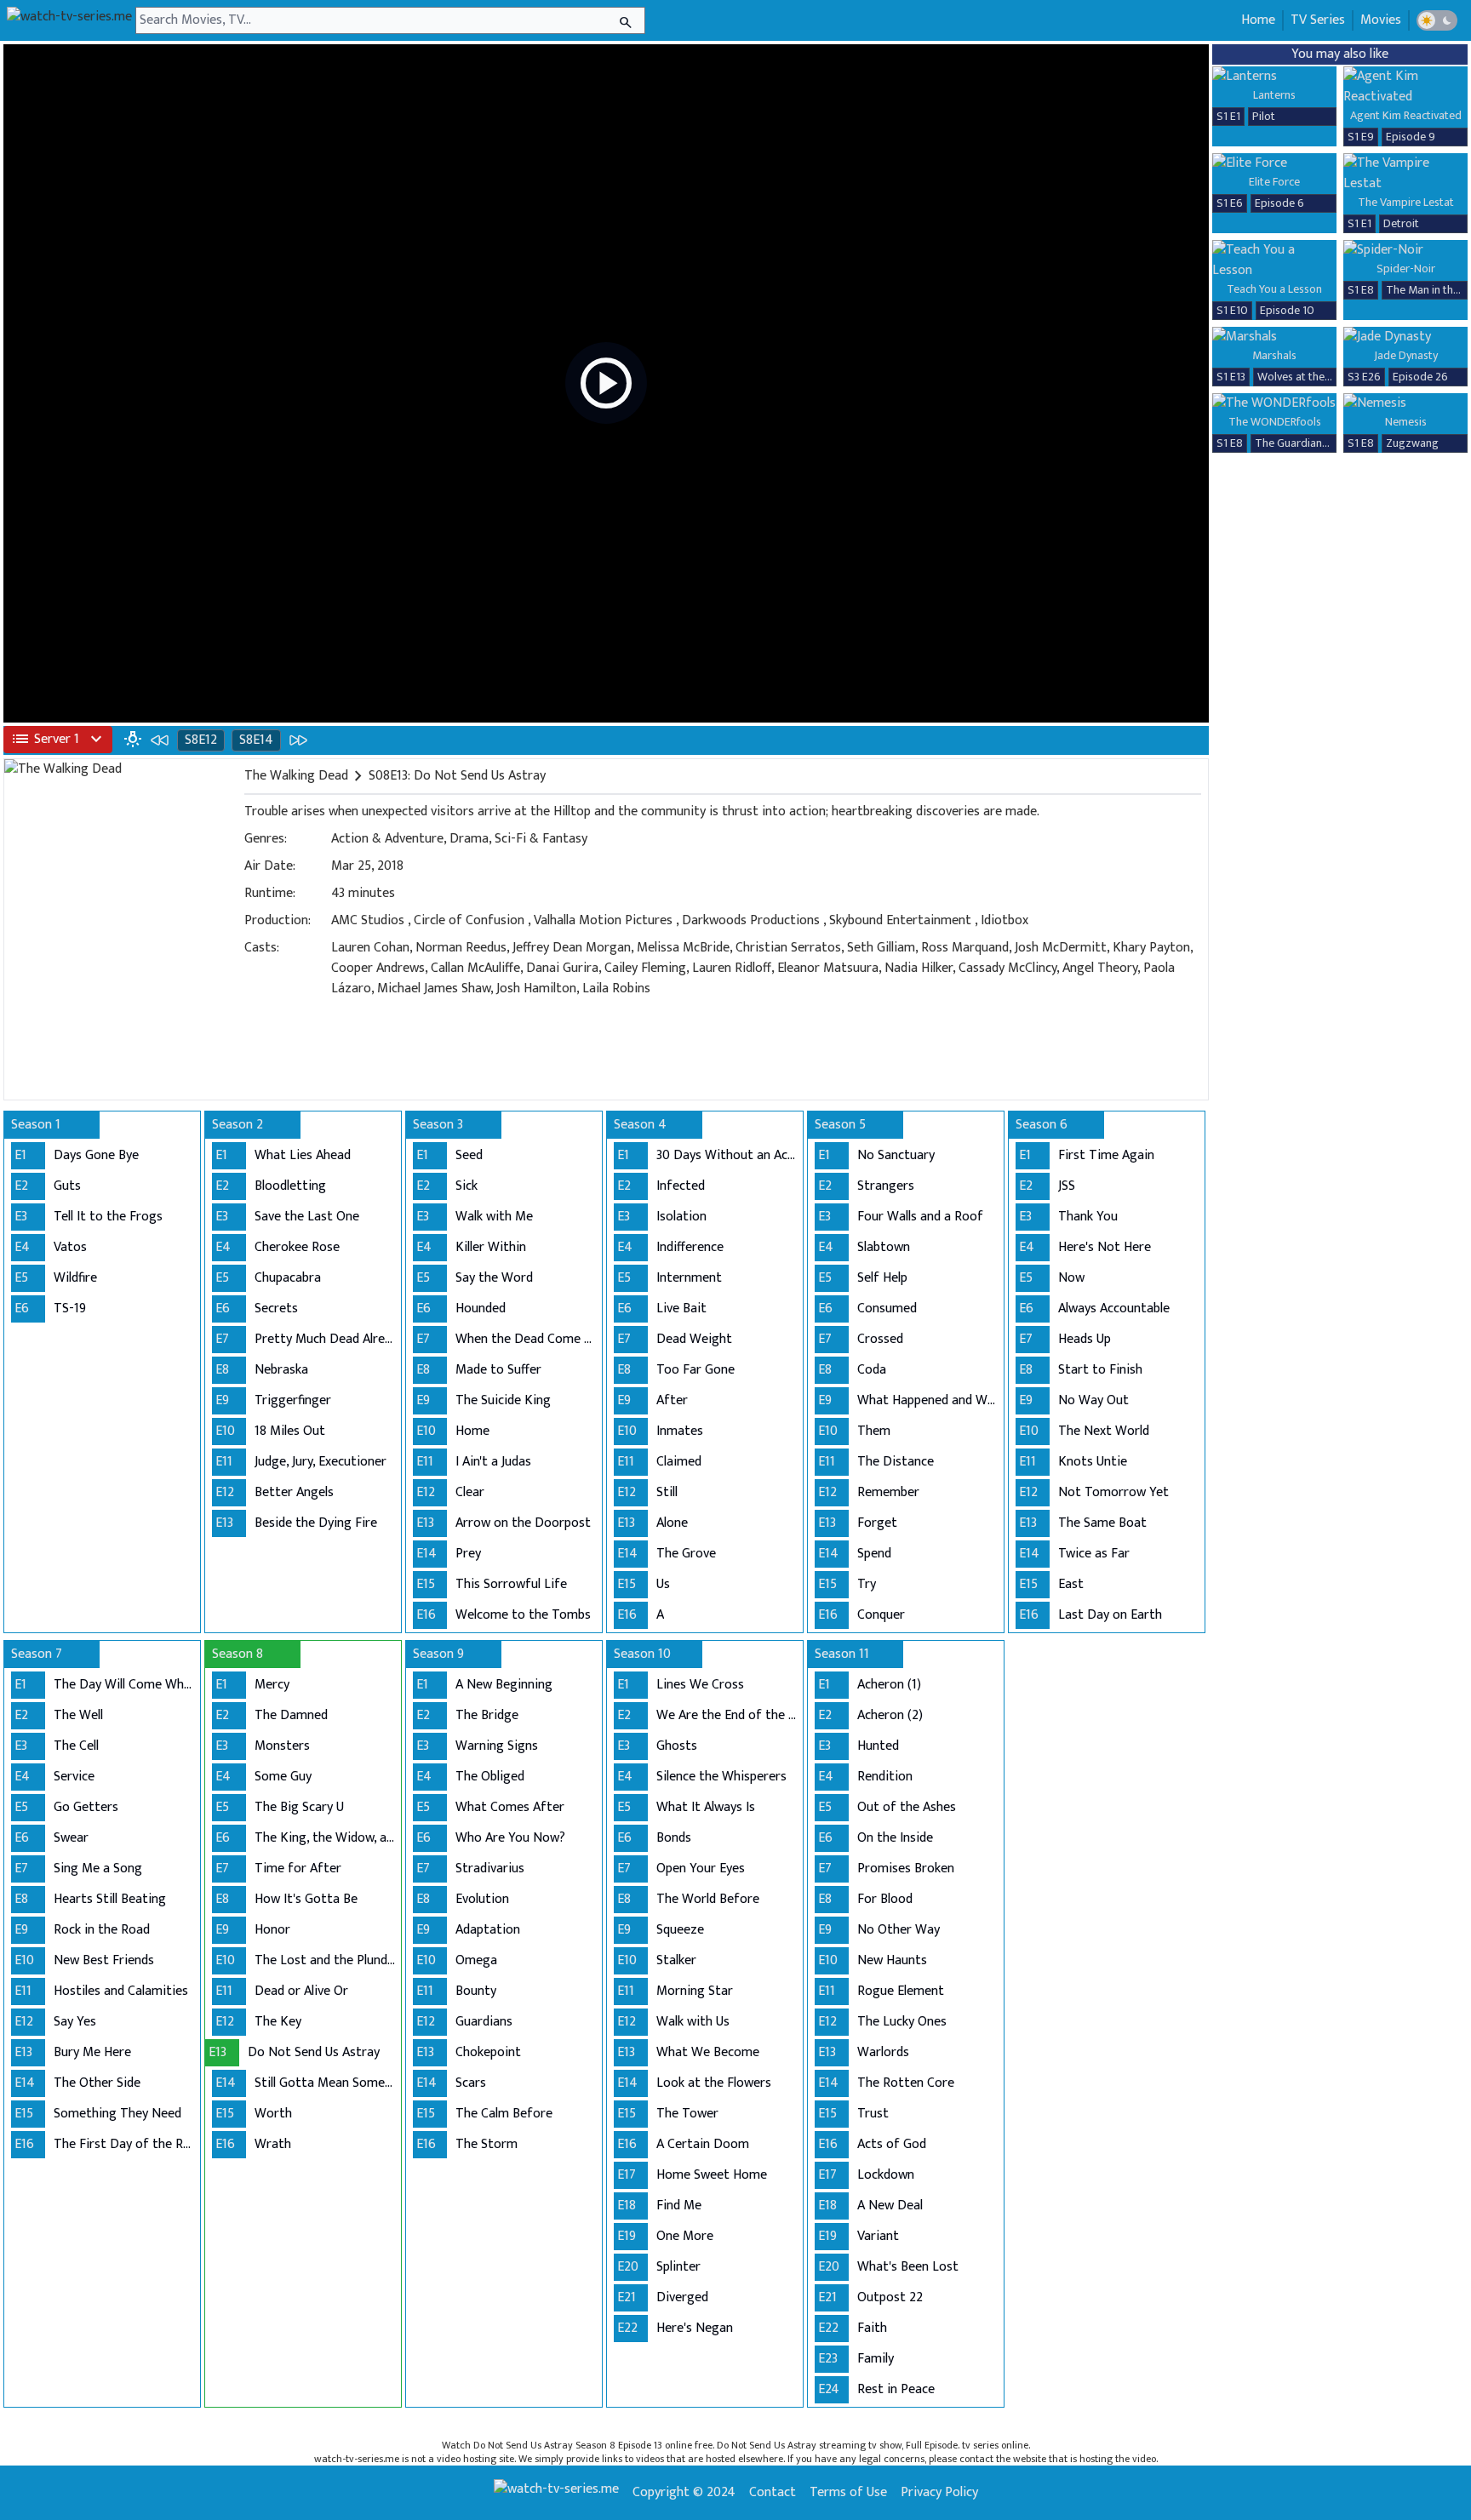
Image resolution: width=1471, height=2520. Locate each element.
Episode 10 (1287, 310)
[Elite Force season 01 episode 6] (1274, 163)
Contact (773, 2493)
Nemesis (1406, 422)
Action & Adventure (387, 839)
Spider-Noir (1406, 269)
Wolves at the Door (1305, 377)
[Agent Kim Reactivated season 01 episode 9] (1405, 87)
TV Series (1318, 20)
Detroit (1401, 223)
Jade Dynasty (1406, 355)
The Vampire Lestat (1406, 202)
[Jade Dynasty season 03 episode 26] (1405, 337)
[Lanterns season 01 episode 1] (1274, 77)
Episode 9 (1411, 137)
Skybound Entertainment (900, 920)
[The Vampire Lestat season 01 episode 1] (1405, 174)
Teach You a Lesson (1274, 289)
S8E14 (256, 740)
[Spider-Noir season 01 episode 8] (1405, 250)
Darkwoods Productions (751, 920)
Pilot (1264, 116)
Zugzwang (1412, 443)
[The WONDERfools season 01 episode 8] (1274, 403)
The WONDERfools (1275, 422)
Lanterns (1274, 95)
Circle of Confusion (469, 920)
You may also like (1340, 54)
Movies (1381, 20)
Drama (469, 839)
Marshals (1274, 355)
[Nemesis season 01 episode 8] (1405, 403)
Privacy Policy (939, 2493)
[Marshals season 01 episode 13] (1274, 337)
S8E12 (201, 740)
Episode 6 (1279, 203)
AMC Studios (368, 920)
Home (1258, 20)
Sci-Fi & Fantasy (541, 839)
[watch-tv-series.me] (69, 20)
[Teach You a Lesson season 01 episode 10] (1274, 260)
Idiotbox (1005, 920)
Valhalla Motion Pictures (603, 920)
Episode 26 (1420, 377)
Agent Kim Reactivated (1406, 115)
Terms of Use (848, 2493)
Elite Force (1274, 182)
